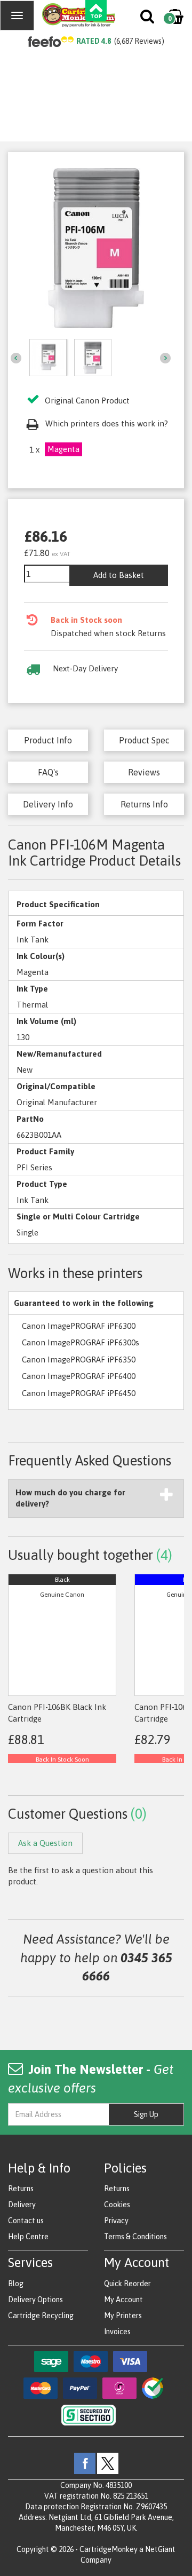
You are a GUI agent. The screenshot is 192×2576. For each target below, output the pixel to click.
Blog (16, 2284)
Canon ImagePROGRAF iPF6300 (79, 1326)
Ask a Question (45, 1843)
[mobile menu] (17, 15)
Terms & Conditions (135, 2237)
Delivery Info (48, 804)
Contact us (26, 2221)
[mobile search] (148, 19)
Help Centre (28, 2237)
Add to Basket (119, 575)
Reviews (144, 772)
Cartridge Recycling (41, 2316)
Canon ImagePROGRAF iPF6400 (79, 1376)
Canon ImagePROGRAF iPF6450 (79, 1393)
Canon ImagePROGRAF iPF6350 (79, 1360)
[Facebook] (85, 2462)
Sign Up (146, 2114)
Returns (21, 2189)
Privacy (116, 2221)
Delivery (22, 2205)
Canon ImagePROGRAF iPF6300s (81, 1342)
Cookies (117, 2205)
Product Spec (144, 740)
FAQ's (48, 772)
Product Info (48, 740)
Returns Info (144, 804)
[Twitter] (108, 2462)
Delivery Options (35, 2300)
